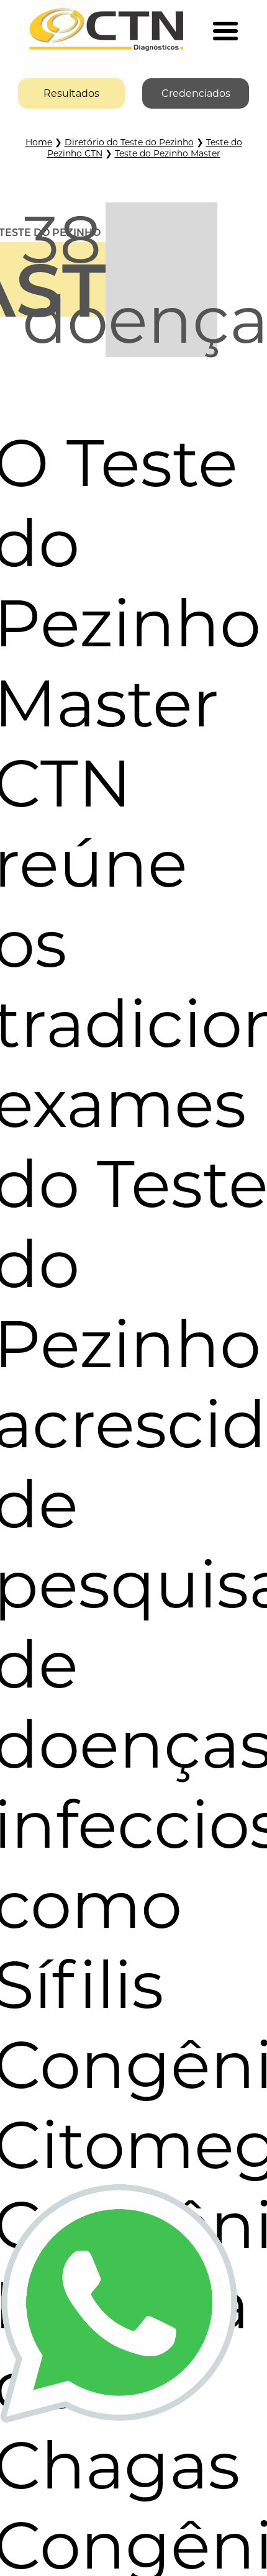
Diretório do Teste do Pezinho (129, 142)
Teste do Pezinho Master (168, 153)
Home (39, 142)
